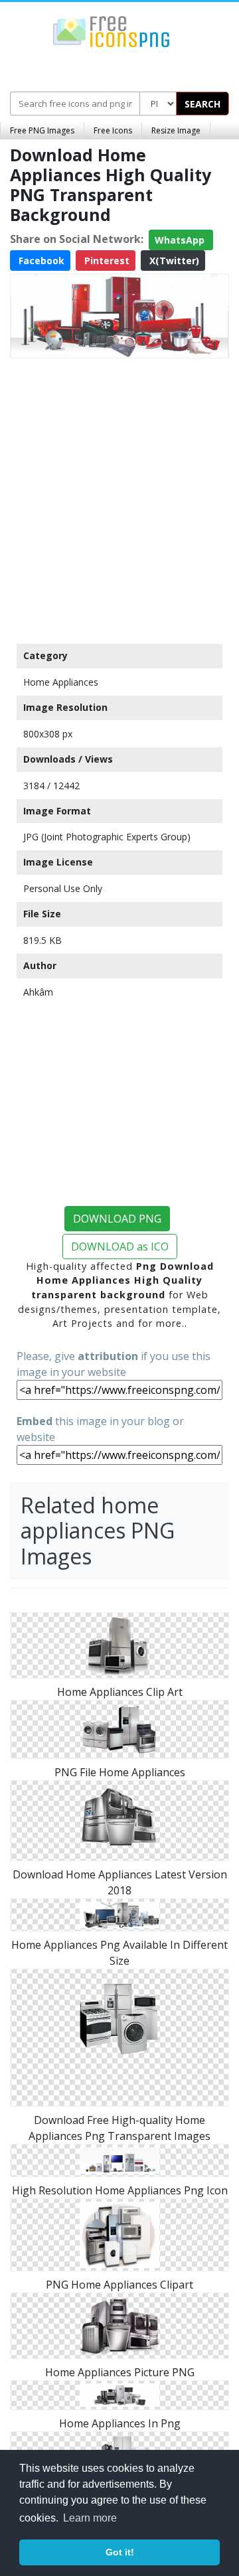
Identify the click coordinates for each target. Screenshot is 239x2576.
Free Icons (113, 130)
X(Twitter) (173, 261)
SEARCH (202, 104)
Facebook (40, 261)
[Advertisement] (119, 498)
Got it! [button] (120, 2552)
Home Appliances (61, 682)
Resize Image (176, 130)
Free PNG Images (42, 130)
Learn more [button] (90, 2518)
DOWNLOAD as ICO (120, 1247)
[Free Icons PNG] (112, 31)
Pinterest (106, 261)
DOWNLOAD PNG (117, 1219)
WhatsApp (181, 240)
